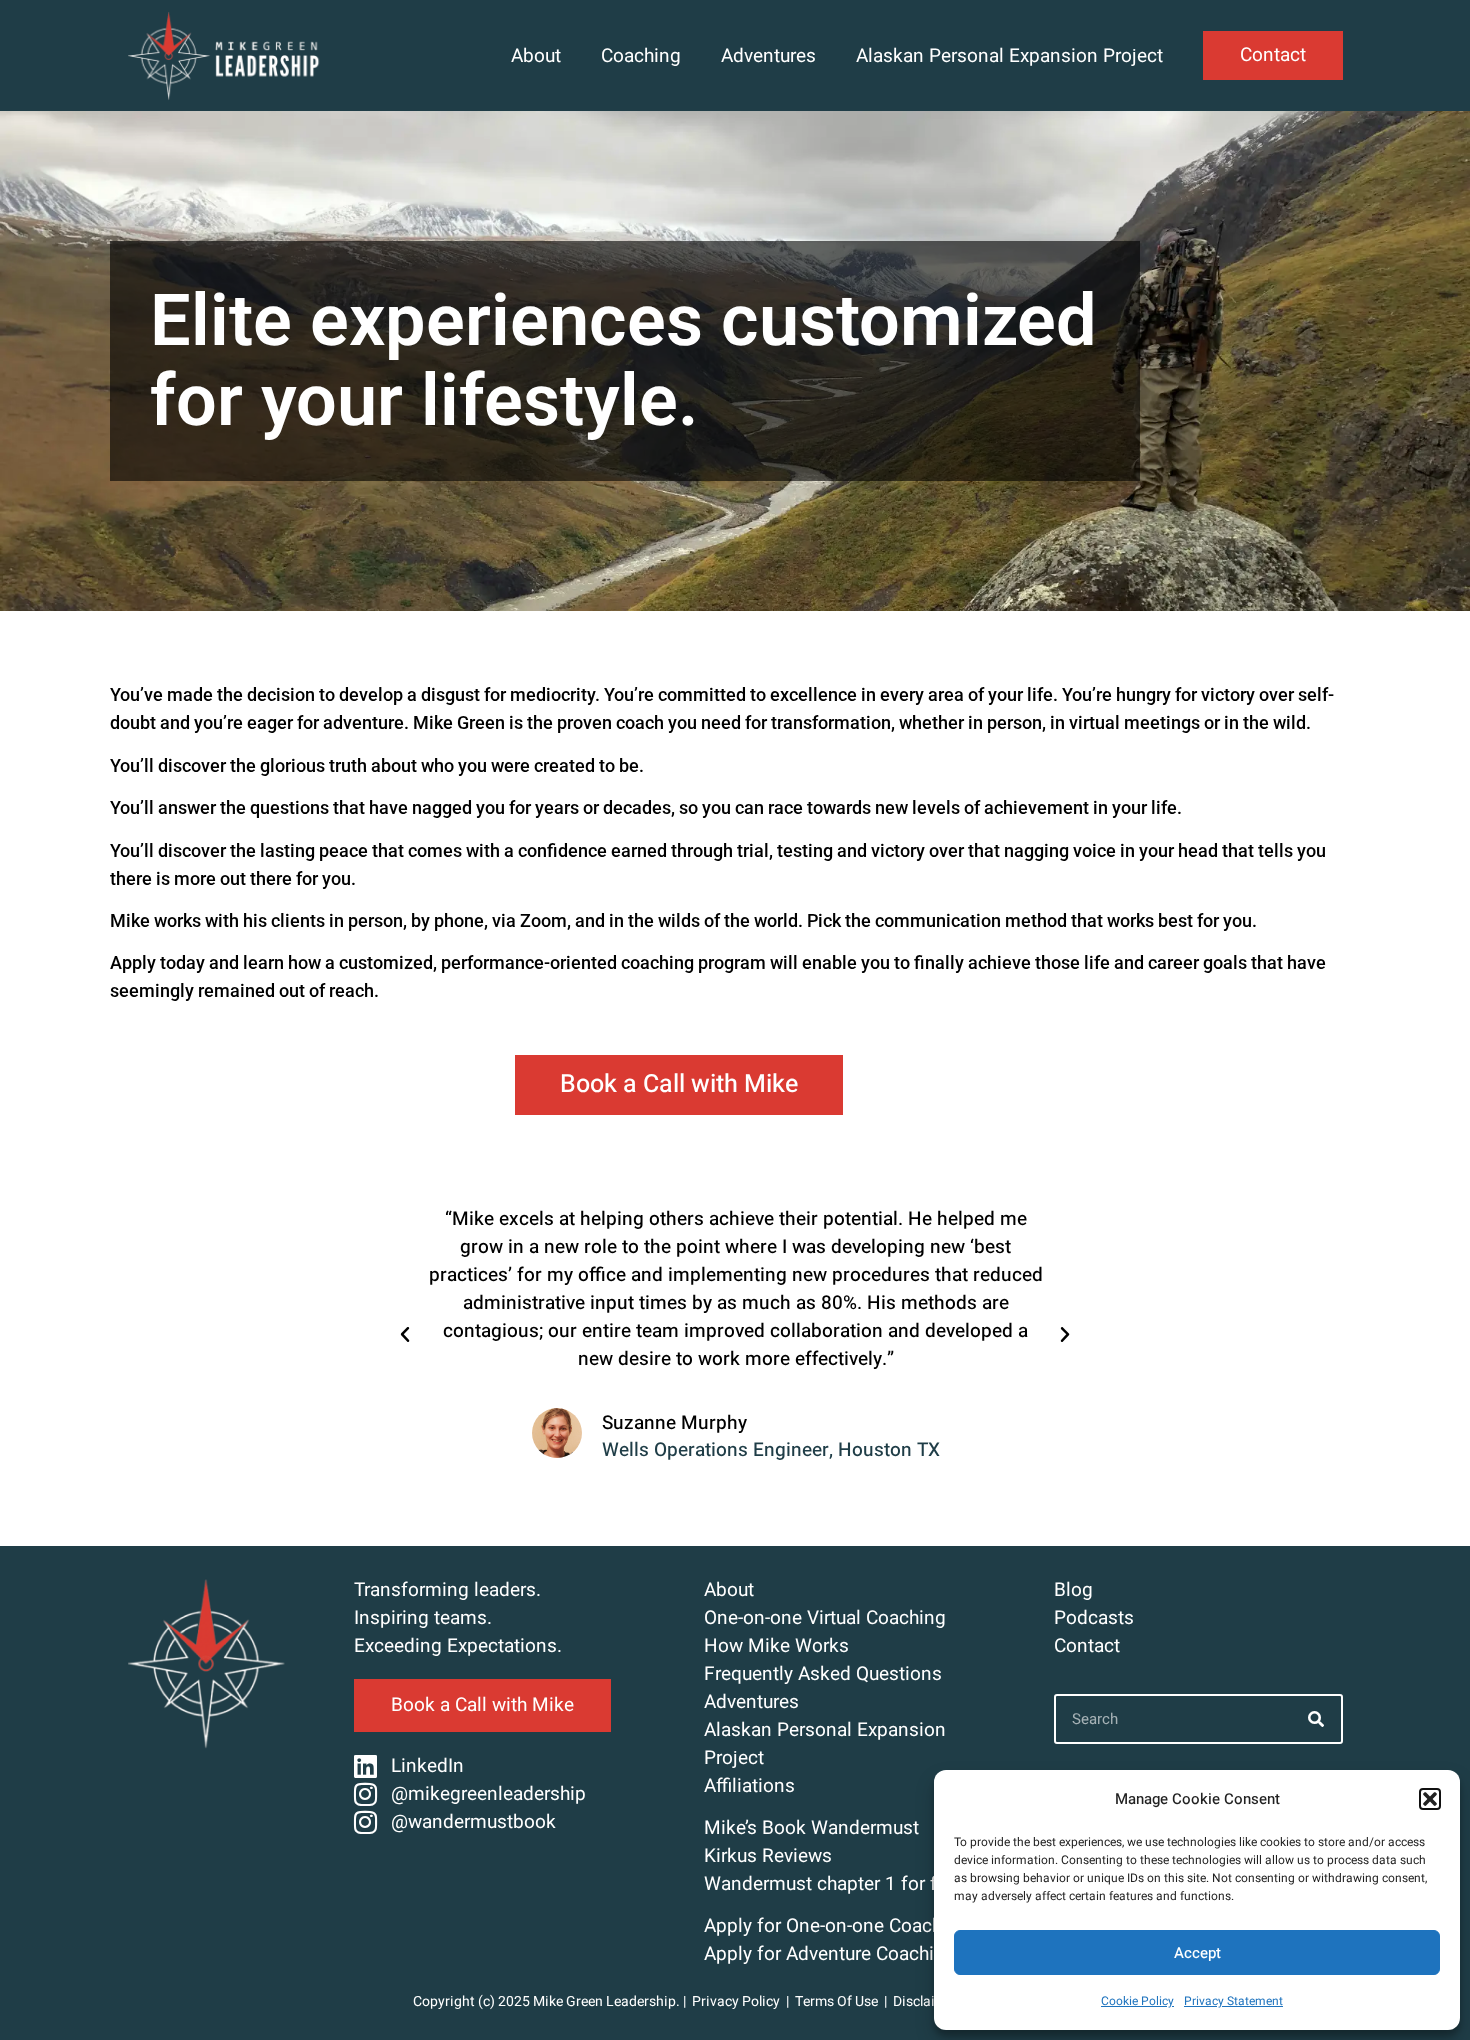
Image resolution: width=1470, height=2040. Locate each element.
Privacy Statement (1233, 2001)
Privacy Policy (736, 2001)
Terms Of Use (838, 2001)
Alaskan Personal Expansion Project (1009, 56)
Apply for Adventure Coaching (830, 1954)
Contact (1087, 1646)
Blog (1073, 1590)
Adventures (768, 56)
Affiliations (749, 1786)
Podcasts (1094, 1618)
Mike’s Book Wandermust (811, 1828)
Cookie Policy (1137, 2001)
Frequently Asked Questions (823, 1674)
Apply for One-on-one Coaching (836, 1926)
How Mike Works (776, 1646)
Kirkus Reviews (768, 1856)
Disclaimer (926, 2001)
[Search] (1316, 1719)
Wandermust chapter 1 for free (833, 1884)
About (536, 56)
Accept (1197, 1953)
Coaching (641, 56)
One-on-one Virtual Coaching (825, 1618)
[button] (1430, 1799)
